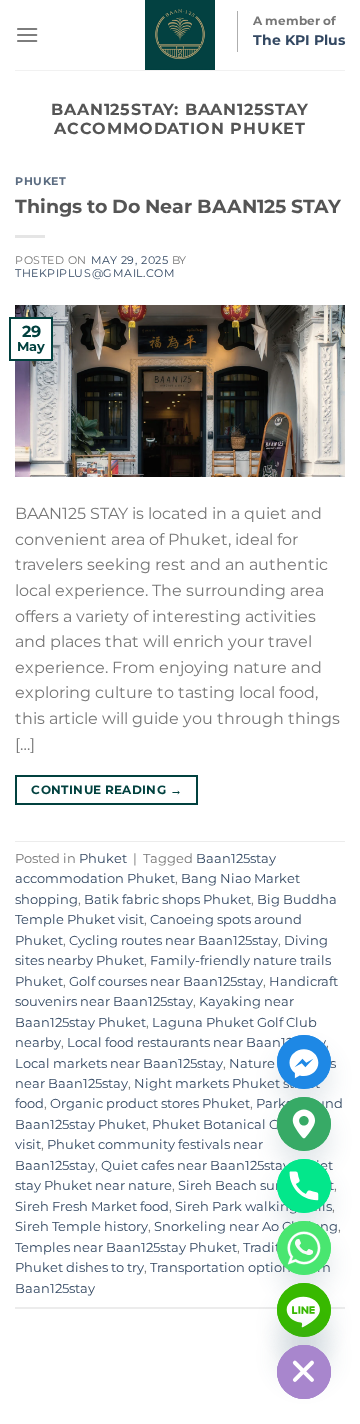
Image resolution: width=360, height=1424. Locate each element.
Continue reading (106, 789)
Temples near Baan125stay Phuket (126, 1247)
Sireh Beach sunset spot (256, 1185)
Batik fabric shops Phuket (167, 899)
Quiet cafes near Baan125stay (195, 1165)
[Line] (304, 1310)
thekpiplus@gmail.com (95, 273)
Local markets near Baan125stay (119, 1063)
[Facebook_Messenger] (304, 1062)
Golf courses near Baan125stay (166, 981)
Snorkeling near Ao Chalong (246, 1226)
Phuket (40, 181)
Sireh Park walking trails (253, 1206)
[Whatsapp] (304, 1248)
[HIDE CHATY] (304, 1372)
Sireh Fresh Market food (92, 1206)
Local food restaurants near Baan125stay (196, 1042)
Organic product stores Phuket (150, 1103)
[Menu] (27, 34)
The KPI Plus (299, 40)
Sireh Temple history (81, 1226)
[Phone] (304, 1186)
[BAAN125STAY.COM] (180, 35)
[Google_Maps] (304, 1124)
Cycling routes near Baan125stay (173, 940)
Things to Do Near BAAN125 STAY (178, 206)
